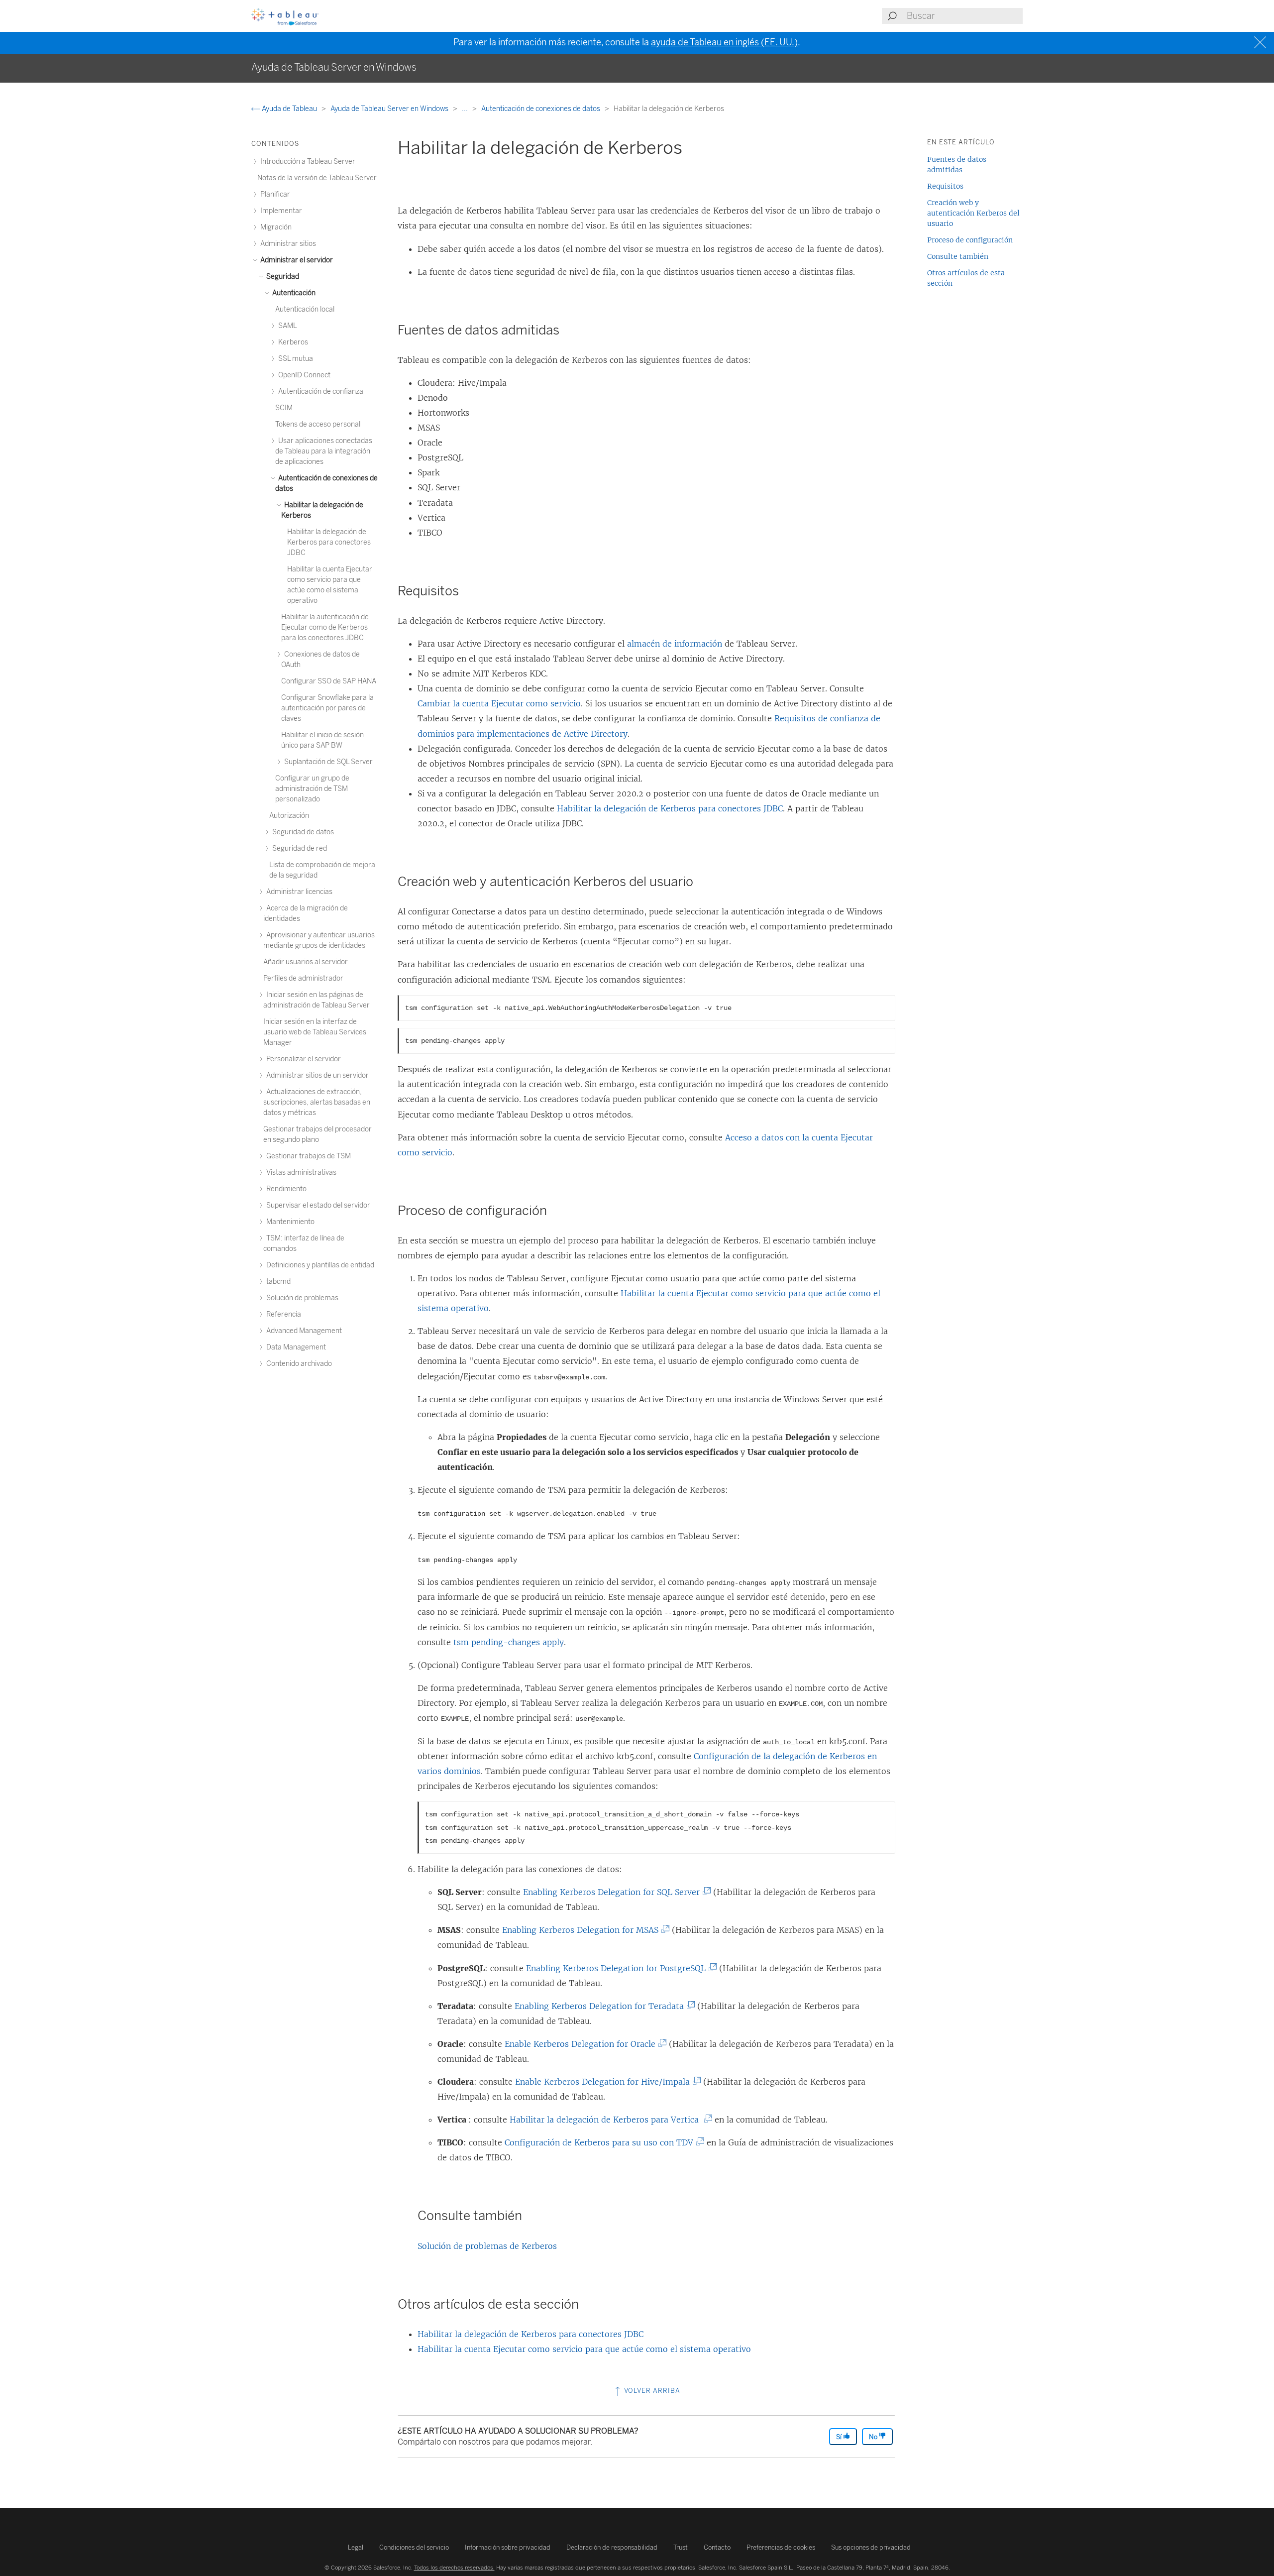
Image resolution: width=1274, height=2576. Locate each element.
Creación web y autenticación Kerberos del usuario (973, 213)
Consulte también (958, 256)
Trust (681, 2547)
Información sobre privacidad (508, 2547)
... (466, 109)
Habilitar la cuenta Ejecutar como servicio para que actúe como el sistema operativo (584, 2349)
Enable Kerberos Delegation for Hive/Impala (605, 2082)
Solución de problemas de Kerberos (487, 2246)
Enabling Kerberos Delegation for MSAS (583, 1930)
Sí (840, 2437)
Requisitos (945, 186)
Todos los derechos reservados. (454, 2568)
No (874, 2437)
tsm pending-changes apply (509, 1642)
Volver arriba (651, 2391)
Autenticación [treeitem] (293, 293)
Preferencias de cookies (781, 2547)
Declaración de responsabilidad (612, 2547)
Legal (356, 2547)
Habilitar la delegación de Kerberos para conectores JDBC (670, 808)
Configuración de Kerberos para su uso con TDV (601, 2142)
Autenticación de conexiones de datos (541, 109)
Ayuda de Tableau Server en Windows (390, 109)
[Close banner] (1261, 43)
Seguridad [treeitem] (282, 277)
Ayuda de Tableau (289, 109)
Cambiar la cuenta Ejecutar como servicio (499, 703)
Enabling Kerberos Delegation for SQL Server (614, 1892)
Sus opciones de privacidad (871, 2547)
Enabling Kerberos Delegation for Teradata (601, 2006)
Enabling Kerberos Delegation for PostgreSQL (618, 1968)
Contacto (717, 2547)
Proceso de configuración (970, 240)
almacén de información (675, 644)
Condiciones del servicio (414, 2547)
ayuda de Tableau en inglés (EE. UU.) (724, 42)
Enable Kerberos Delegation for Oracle (582, 2044)
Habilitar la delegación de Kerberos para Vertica (608, 2120)
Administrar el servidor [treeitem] (296, 260)
